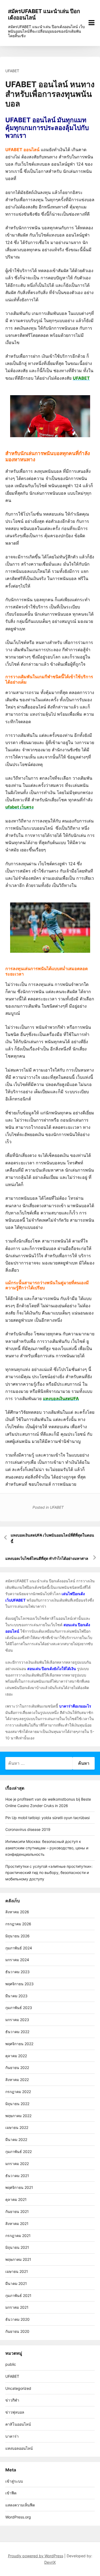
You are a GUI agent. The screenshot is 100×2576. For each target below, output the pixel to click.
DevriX (50, 2562)
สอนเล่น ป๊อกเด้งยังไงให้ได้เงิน (52, 1669)
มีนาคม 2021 (16, 2283)
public (11, 2364)
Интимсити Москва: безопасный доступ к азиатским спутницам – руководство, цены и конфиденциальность (47, 1848)
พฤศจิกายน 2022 (19, 2044)
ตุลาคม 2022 (16, 2056)
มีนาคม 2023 (16, 1996)
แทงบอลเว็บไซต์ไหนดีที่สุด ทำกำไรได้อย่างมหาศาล (47, 1558)
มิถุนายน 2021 (17, 2247)
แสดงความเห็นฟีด (20, 2505)
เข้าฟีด (11, 2493)
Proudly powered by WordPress (36, 2556)
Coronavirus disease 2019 (28, 1829)
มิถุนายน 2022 (17, 2104)
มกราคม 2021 (17, 2307)
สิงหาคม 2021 (17, 2223)
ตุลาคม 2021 (16, 2199)
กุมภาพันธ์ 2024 (19, 1948)
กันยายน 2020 (17, 2331)
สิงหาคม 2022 (17, 2080)
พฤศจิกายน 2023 (19, 1984)
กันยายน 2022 (17, 2068)
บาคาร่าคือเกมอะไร (75, 1706)
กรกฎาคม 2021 (18, 2236)
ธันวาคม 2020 (17, 2319)
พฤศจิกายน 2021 (19, 2187)
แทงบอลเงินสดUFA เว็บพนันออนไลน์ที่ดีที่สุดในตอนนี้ (52, 1538)
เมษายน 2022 (17, 2127)
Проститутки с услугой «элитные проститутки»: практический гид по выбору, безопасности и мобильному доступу (49, 1873)
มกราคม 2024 (17, 1960)
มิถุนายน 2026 (17, 1936)
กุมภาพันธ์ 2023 (19, 2008)
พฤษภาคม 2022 (18, 2116)
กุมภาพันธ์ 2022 (19, 2152)
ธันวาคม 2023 (17, 1972)
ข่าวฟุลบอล (15, 2412)
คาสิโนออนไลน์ (18, 2424)
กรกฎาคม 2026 (18, 1924)
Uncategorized (18, 2388)
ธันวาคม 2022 (17, 2032)
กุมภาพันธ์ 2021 (18, 2295)
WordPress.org (18, 2517)
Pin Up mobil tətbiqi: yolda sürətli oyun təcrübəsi (47, 1818)
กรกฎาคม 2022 (18, 2092)
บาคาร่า (12, 2436)
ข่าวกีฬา (12, 2400)
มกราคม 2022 (17, 2164)
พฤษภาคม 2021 (18, 2259)
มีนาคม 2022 (16, 2139)
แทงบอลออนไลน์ (19, 2448)
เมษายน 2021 (17, 2271)
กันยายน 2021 (17, 2211)
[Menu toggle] (91, 23)
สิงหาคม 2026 (17, 1912)
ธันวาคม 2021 (17, 2176)
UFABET (12, 71)
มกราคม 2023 (17, 2020)
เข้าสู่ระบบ (14, 2481)
